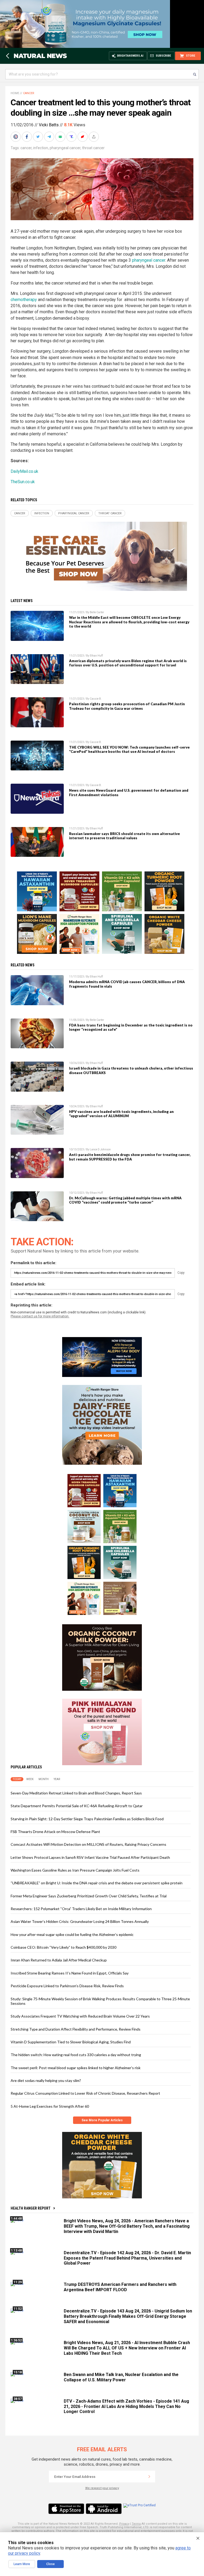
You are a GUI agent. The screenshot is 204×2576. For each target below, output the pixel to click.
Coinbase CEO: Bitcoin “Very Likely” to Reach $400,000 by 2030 (63, 1947)
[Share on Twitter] (39, 137)
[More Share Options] (94, 137)
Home (15, 93)
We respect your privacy (102, 2488)
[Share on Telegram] (50, 137)
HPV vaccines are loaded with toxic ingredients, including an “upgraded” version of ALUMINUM (121, 1114)
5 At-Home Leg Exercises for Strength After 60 (50, 2106)
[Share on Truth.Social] (72, 137)
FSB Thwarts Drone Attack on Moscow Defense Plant (55, 1832)
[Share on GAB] (61, 137)
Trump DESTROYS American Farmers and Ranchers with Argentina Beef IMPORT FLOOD (120, 2287)
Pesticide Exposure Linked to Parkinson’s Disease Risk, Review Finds (67, 1986)
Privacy (124, 2524)
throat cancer (93, 148)
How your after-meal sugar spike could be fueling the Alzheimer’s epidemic (72, 1934)
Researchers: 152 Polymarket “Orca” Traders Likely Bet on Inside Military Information (81, 1909)
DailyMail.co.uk (24, 471)
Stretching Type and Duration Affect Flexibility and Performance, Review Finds (76, 2029)
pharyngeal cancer (65, 148)
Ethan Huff (96, 656)
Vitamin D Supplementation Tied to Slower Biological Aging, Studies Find (71, 2042)
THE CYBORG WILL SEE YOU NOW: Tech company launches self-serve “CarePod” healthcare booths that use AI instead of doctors (129, 749)
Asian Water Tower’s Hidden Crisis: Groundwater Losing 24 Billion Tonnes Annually (80, 1921)
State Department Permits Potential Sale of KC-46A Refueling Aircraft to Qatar (77, 1806)
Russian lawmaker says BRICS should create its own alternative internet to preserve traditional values (124, 836)
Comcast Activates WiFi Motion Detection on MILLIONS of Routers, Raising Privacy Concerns (88, 1844)
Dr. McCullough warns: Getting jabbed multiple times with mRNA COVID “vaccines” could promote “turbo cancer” (125, 1200)
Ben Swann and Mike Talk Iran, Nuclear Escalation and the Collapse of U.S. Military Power (121, 2377)
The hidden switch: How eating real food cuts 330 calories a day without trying (76, 2055)
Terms (136, 2524)
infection (41, 148)
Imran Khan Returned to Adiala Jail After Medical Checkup (59, 1960)
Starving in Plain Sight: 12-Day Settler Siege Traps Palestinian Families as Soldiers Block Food (87, 1819)
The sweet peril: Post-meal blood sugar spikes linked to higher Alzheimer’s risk (76, 2068)
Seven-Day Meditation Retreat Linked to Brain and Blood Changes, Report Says (76, 1793)
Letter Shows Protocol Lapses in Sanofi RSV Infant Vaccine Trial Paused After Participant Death (90, 1857)
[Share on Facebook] (27, 137)
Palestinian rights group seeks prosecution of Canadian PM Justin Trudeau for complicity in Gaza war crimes (127, 706)
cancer (26, 148)
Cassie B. (96, 699)
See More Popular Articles (102, 2120)
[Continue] (149, 2477)
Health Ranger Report (31, 2208)
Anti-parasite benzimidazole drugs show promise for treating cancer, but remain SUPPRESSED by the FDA (130, 1157)
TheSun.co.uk (23, 482)
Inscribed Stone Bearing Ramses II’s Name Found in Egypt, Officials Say (70, 1973)
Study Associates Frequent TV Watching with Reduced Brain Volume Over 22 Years (80, 2016)
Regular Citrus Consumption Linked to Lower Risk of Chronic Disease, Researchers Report (85, 2093)
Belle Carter (97, 612)
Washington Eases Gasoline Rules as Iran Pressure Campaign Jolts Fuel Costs (75, 1870)
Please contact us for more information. (40, 1316)
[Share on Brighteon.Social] (16, 137)
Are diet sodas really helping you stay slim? (46, 2080)
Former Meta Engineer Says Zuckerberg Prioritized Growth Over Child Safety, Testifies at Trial (89, 1896)
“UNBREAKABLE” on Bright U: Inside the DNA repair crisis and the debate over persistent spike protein (97, 1883)
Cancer (29, 93)
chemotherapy (24, 300)
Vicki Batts (49, 125)
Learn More (22, 2564)
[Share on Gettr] (83, 137)
